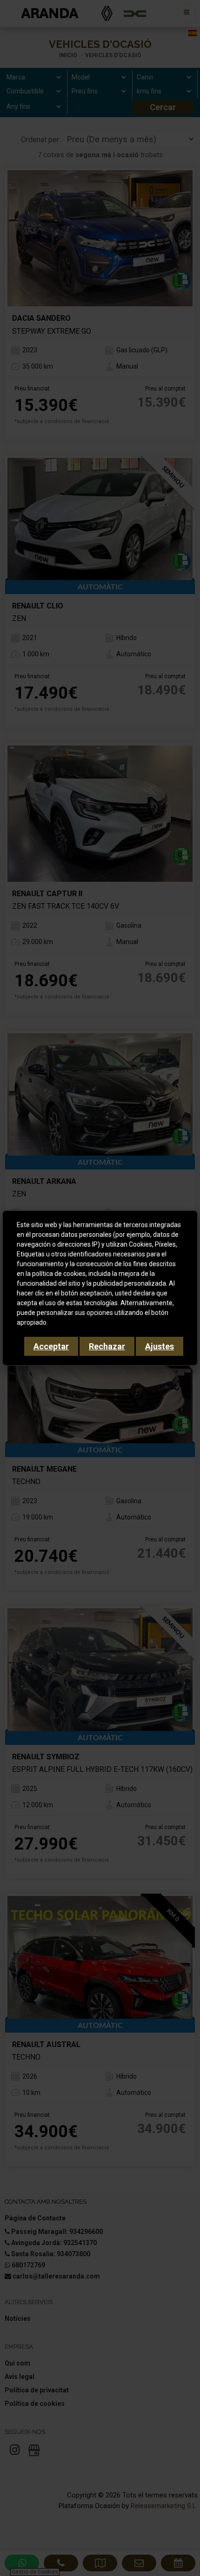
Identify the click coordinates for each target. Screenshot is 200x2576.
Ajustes (160, 1346)
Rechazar (107, 1346)
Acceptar (51, 1346)
